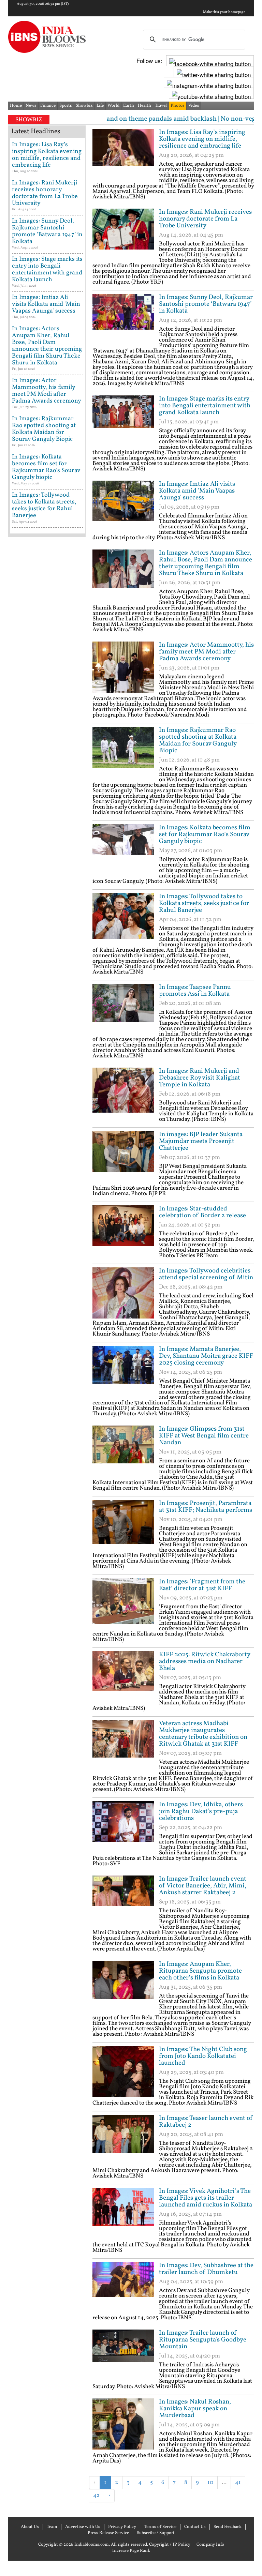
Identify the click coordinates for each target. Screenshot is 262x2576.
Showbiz (84, 106)
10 (210, 2482)
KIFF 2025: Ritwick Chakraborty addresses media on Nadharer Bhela (205, 1661)
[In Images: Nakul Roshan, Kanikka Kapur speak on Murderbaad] (123, 2424)
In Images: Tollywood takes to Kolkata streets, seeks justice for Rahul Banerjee (204, 903)
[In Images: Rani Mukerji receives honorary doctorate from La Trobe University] (123, 234)
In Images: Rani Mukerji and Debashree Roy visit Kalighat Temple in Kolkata (200, 1078)
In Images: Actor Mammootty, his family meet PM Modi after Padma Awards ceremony (206, 652)
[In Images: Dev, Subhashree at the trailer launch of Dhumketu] (123, 2288)
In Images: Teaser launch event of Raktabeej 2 (206, 2122)
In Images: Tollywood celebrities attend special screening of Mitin (206, 1274)
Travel (161, 106)
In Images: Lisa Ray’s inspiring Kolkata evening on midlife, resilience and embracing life (202, 139)
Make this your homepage (224, 12)
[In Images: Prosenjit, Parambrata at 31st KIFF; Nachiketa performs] (123, 1525)
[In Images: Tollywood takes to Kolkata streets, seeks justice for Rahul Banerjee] (123, 919)
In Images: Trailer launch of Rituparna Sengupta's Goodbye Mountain (203, 2340)
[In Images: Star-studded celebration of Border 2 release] (123, 1231)
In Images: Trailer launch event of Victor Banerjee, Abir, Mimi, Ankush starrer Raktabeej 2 (203, 1886)
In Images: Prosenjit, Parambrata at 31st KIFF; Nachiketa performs (206, 1507)
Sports (66, 106)
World (113, 106)
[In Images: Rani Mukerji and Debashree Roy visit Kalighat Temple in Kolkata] (123, 1093)
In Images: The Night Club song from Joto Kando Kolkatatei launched (203, 2056)
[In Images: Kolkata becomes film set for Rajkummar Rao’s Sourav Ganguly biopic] (123, 850)
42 (96, 2495)
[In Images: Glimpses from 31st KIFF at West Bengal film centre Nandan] (123, 1451)
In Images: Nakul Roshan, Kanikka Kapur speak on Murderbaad (195, 2409)
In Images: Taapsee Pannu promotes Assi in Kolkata (195, 991)
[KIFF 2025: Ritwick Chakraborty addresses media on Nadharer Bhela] (123, 1677)
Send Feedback (228, 2527)
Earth (129, 106)
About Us (30, 2527)
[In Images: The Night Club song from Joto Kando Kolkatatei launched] (123, 2072)
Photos (178, 106)
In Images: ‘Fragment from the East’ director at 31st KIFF (202, 1585)
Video (194, 106)
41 (238, 2482)
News (31, 106)
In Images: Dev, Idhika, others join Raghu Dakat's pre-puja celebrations (201, 1811)
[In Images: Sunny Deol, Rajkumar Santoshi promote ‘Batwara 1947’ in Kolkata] (123, 319)
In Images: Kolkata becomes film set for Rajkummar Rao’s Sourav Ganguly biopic (205, 834)
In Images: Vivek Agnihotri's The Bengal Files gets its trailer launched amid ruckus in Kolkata (206, 2198)
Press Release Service (108, 2533)
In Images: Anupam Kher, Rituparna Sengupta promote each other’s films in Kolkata (200, 1971)
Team (52, 2527)
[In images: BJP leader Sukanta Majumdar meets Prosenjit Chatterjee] (123, 1157)
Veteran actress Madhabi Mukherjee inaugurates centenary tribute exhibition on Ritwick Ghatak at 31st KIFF (203, 1734)
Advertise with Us (83, 2527)
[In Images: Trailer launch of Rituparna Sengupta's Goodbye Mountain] (123, 2355)
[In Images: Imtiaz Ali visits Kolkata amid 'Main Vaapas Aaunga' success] (123, 506)
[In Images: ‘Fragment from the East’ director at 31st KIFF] (123, 1604)
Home (16, 106)
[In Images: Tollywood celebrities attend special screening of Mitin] (123, 1293)
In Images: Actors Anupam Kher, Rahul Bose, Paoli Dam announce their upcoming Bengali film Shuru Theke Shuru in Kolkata (206, 563)
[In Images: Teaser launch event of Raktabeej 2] (123, 2140)
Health (144, 106)
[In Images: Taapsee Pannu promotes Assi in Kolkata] (123, 1009)
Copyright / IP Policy (170, 2545)
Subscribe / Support (156, 2533)
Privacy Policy (122, 2527)
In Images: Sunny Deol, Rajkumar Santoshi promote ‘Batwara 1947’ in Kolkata (206, 304)
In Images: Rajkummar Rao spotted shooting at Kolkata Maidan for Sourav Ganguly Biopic (198, 740)
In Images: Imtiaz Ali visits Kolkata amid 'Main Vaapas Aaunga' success (197, 491)
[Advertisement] (172, 2513)
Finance (48, 106)
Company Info (210, 2545)
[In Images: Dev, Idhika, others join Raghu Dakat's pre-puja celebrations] (123, 1827)
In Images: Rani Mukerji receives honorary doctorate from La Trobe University (205, 219)
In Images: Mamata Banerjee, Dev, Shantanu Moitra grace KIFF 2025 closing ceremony (206, 1356)
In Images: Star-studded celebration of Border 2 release (202, 1212)
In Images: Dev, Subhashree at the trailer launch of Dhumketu (206, 2269)
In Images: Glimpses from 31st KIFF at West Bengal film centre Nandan (204, 1436)
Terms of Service (160, 2527)
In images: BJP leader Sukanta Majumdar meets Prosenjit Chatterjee (201, 1141)
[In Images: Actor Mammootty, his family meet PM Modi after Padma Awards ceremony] (123, 667)
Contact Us (195, 2527)
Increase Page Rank (131, 2551)
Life (100, 106)
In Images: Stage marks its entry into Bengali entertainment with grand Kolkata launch (205, 406)
